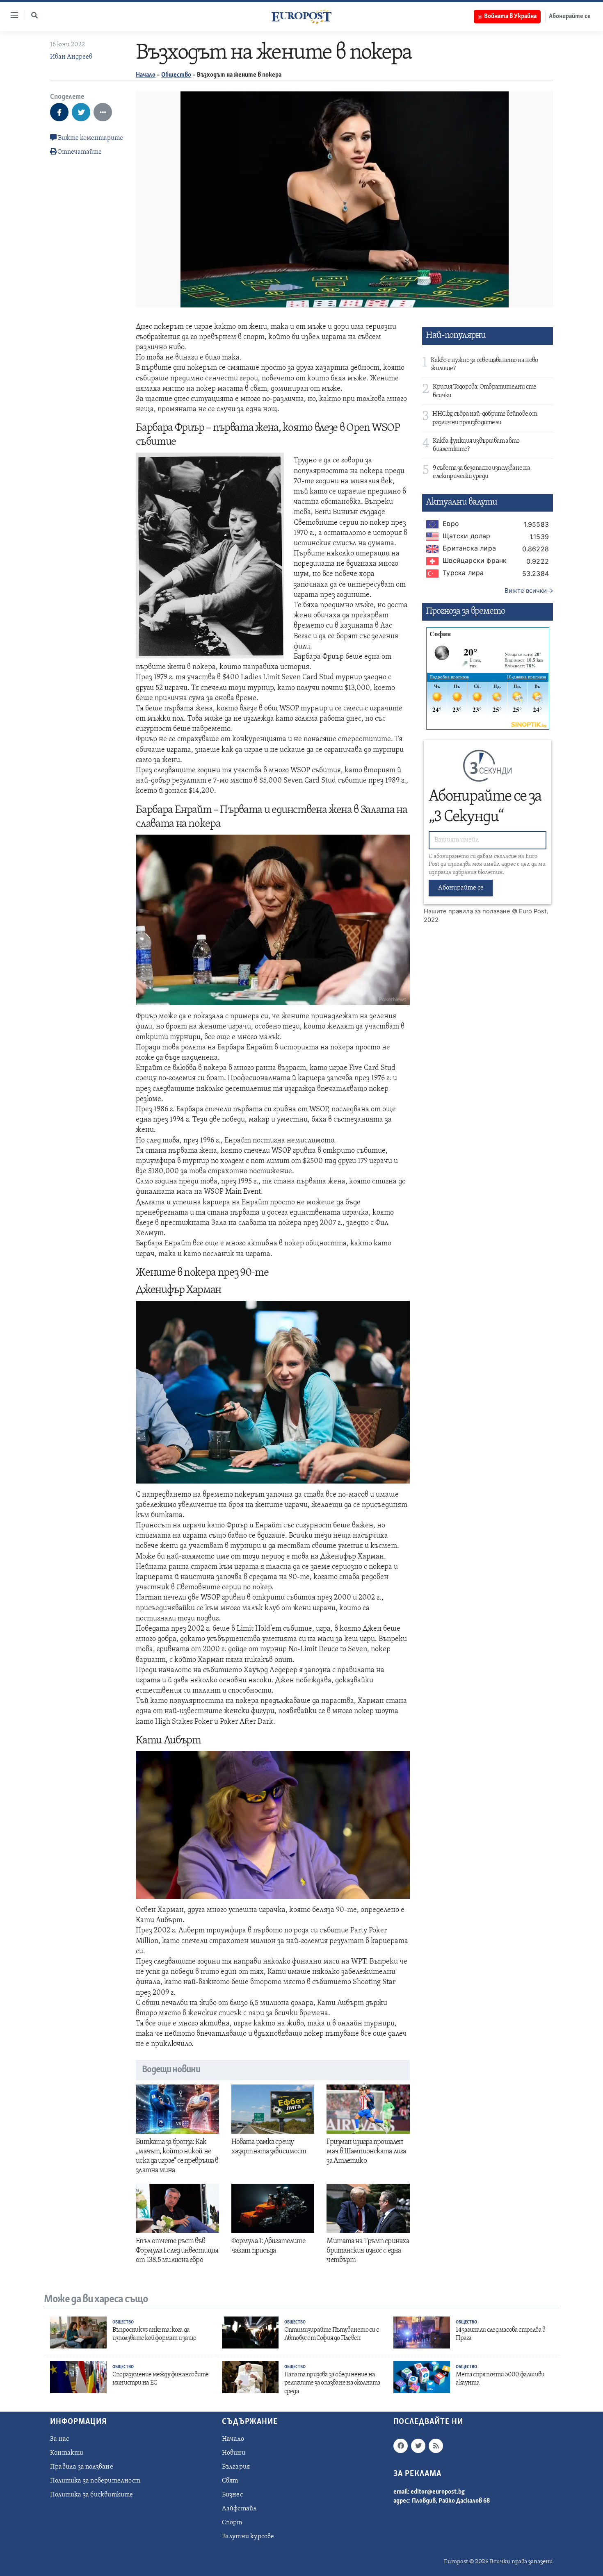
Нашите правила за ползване (467, 911)
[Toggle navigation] (11, 15)
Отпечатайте (80, 152)
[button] (34, 15)
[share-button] (59, 112)
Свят (230, 2481)
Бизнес (232, 2495)
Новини (234, 2453)
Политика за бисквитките (92, 2495)
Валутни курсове (248, 2537)
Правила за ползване (82, 2467)
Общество (176, 75)
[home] (301, 16)
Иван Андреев (71, 57)
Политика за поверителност (95, 2481)
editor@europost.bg (438, 2492)
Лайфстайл (240, 2509)
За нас (59, 2439)
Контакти (67, 2453)
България (236, 2467)
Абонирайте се (570, 16)
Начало (146, 75)
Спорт (232, 2523)
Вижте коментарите (90, 138)
